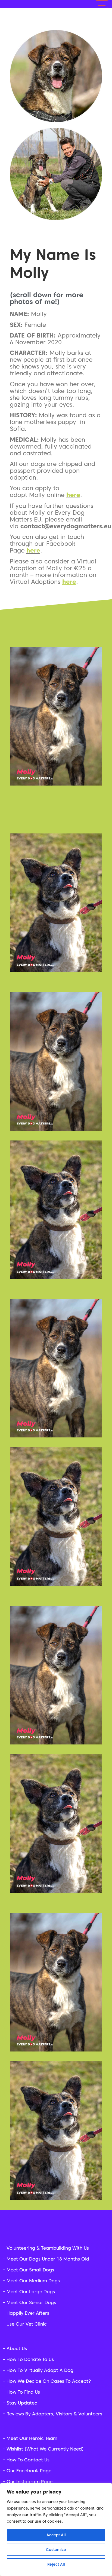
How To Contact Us (28, 2460)
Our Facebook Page (29, 2471)
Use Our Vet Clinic (27, 2324)
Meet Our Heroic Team (32, 2438)
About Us (17, 2348)
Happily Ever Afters (28, 2313)
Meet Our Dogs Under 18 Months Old (48, 2259)
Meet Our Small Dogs (30, 2270)
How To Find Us (23, 2392)
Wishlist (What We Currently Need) (45, 2449)
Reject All (56, 2564)
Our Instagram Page (29, 2482)
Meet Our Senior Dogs (31, 2302)
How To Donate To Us (30, 2359)
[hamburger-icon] (102, 4)
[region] (56, 2529)
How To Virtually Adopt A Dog (40, 2370)
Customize (56, 2550)
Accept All (56, 2535)
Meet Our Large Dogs (31, 2292)
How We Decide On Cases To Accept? (49, 2381)
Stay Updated (22, 2403)
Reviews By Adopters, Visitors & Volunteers (54, 2414)
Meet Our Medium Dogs (33, 2281)
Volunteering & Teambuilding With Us (48, 2248)
